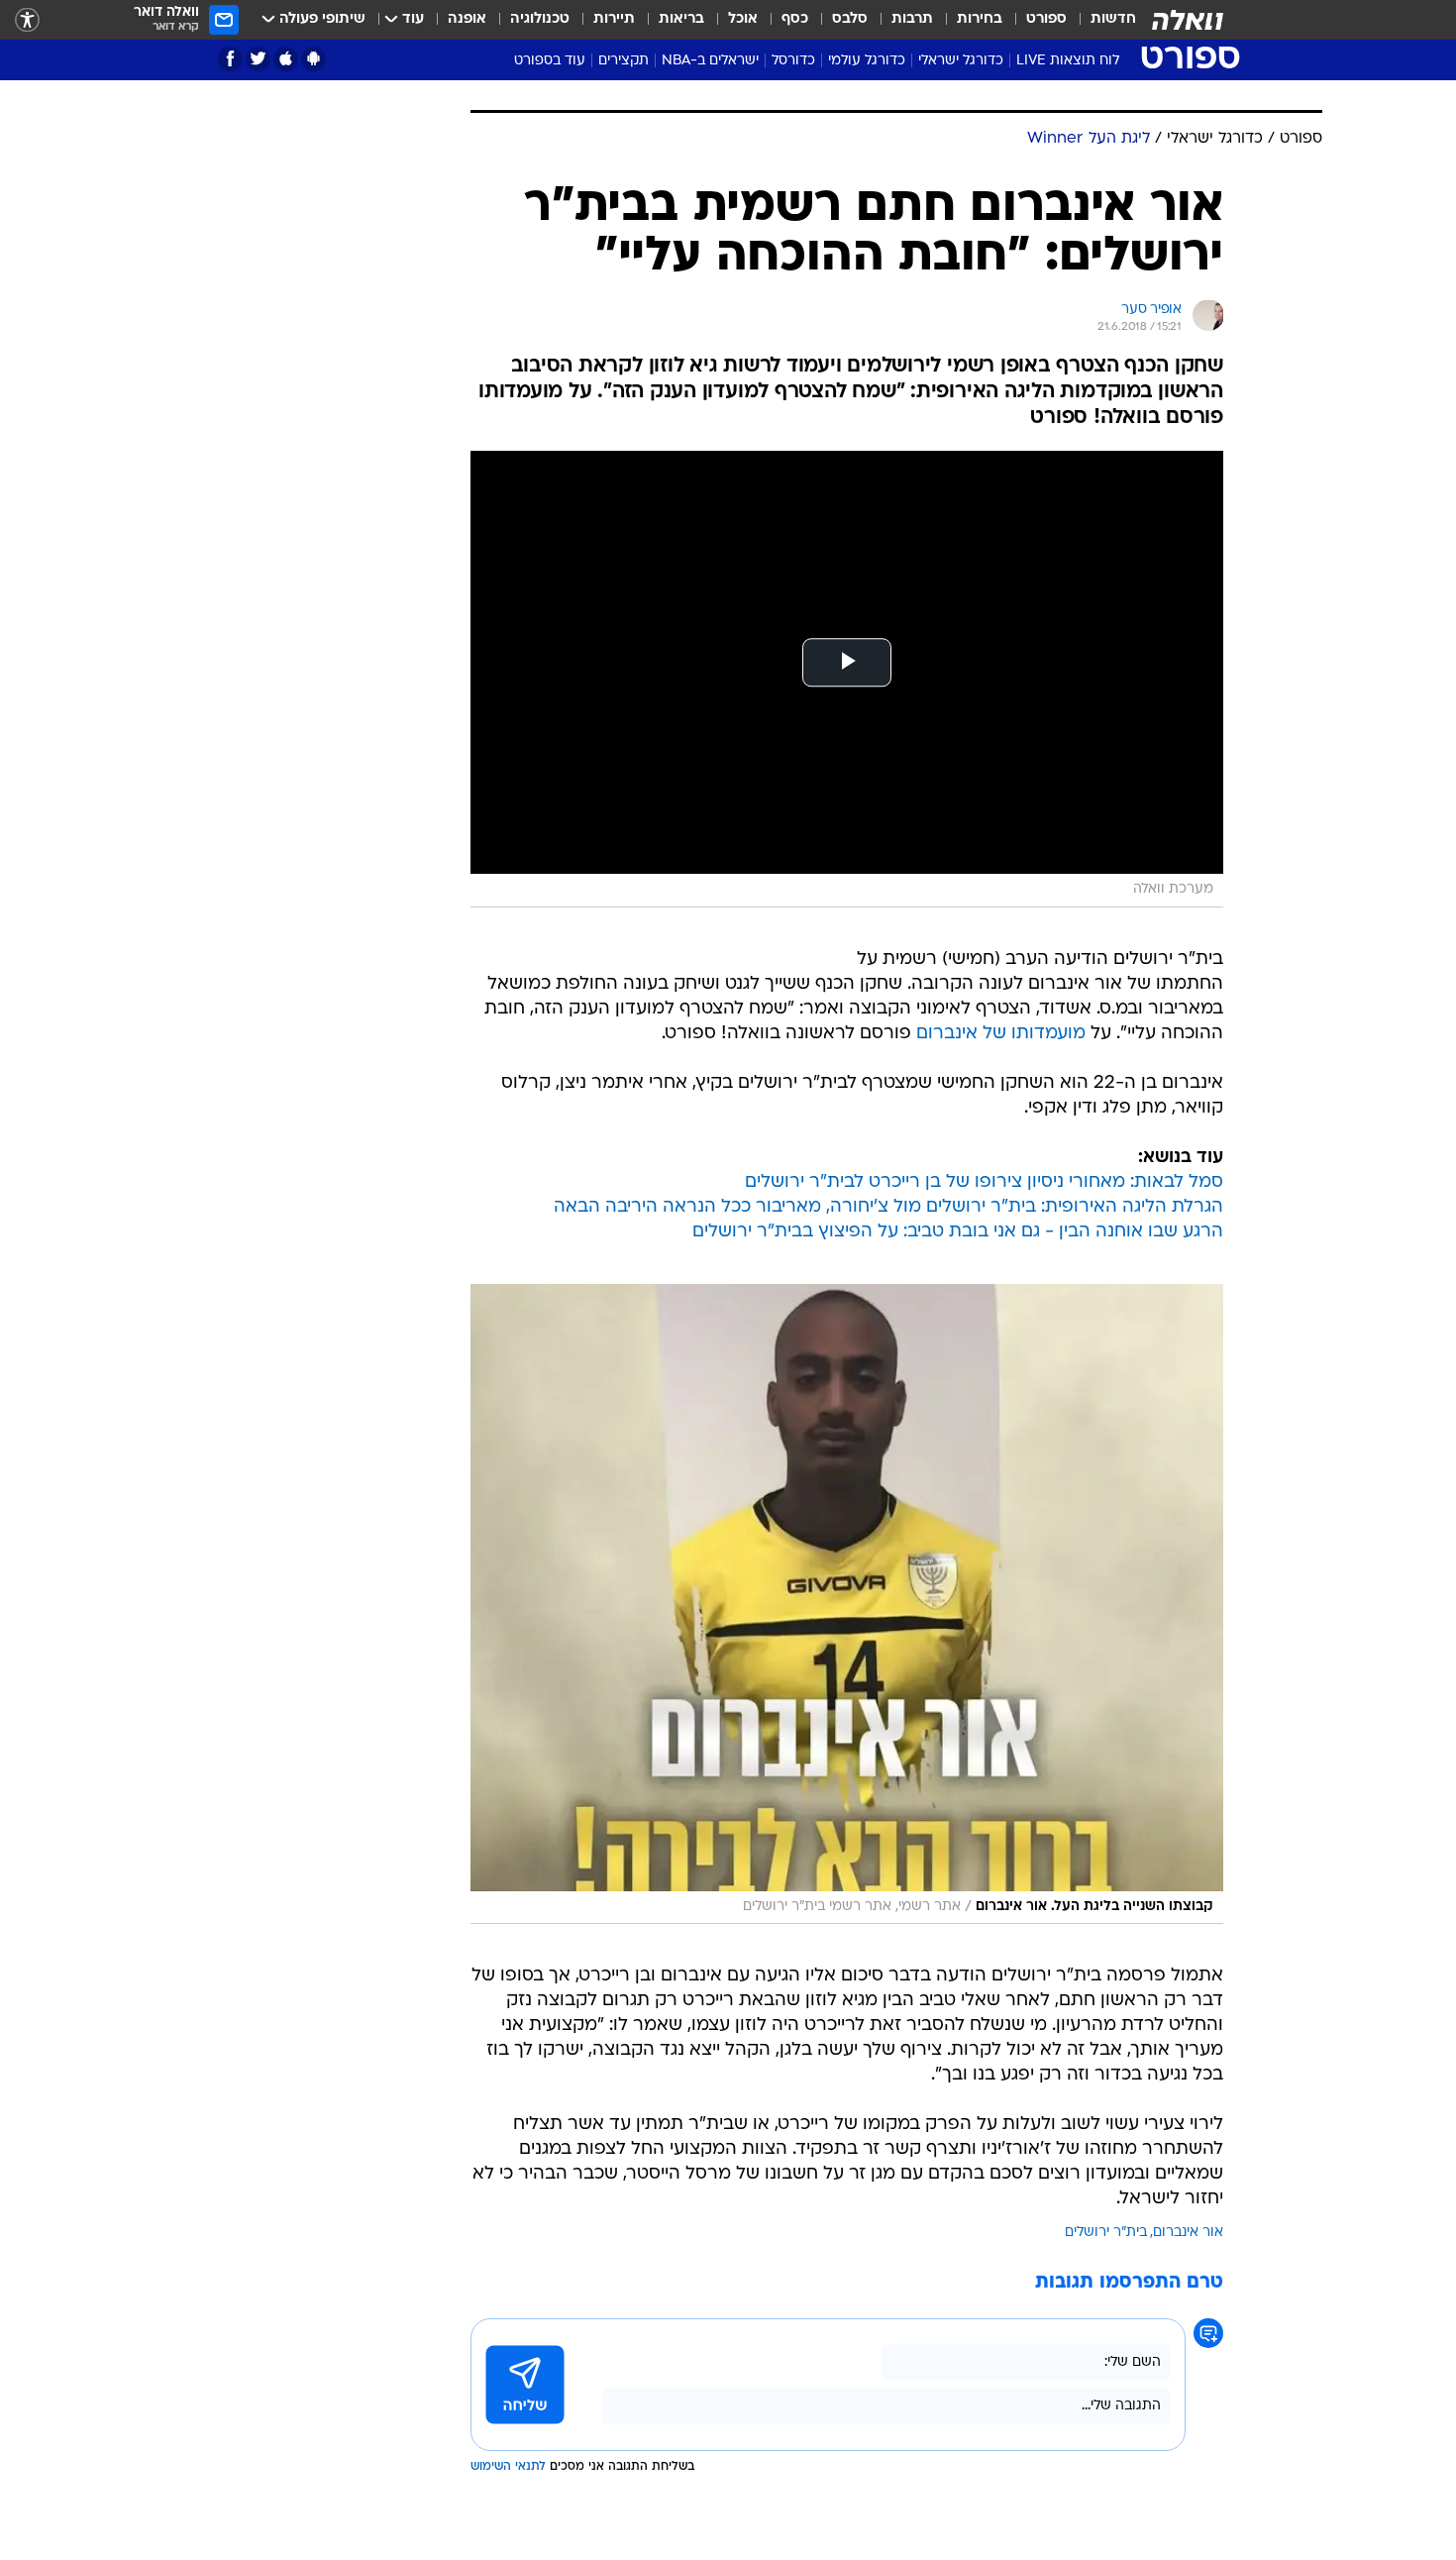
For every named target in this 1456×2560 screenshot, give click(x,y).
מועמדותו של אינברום (1001, 1034)
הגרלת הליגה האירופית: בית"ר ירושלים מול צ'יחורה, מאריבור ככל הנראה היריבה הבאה (888, 1207)
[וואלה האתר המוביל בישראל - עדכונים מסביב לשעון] (1188, 20)
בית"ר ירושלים (1106, 2233)
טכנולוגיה (540, 19)
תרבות (912, 19)
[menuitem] (1101, 20)
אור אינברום (1188, 2233)
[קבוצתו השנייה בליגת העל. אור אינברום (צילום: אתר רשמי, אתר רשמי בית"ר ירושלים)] (847, 1604)
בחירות (980, 19)
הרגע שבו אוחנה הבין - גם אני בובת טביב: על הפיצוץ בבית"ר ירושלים (958, 1232)
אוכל (743, 19)
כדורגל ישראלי (961, 61)
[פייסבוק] (230, 59)
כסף (795, 19)
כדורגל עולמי (867, 61)
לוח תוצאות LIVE (1068, 61)
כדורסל (793, 61)
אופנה (467, 19)
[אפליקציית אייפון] (286, 59)
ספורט (1046, 19)
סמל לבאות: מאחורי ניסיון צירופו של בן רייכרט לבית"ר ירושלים (984, 1182)
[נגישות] (27, 20)
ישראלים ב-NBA (710, 61)
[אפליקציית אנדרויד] (313, 59)
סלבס (850, 19)
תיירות (614, 19)
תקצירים (624, 61)
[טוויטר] (258, 59)
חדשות (1113, 19)
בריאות (681, 19)
